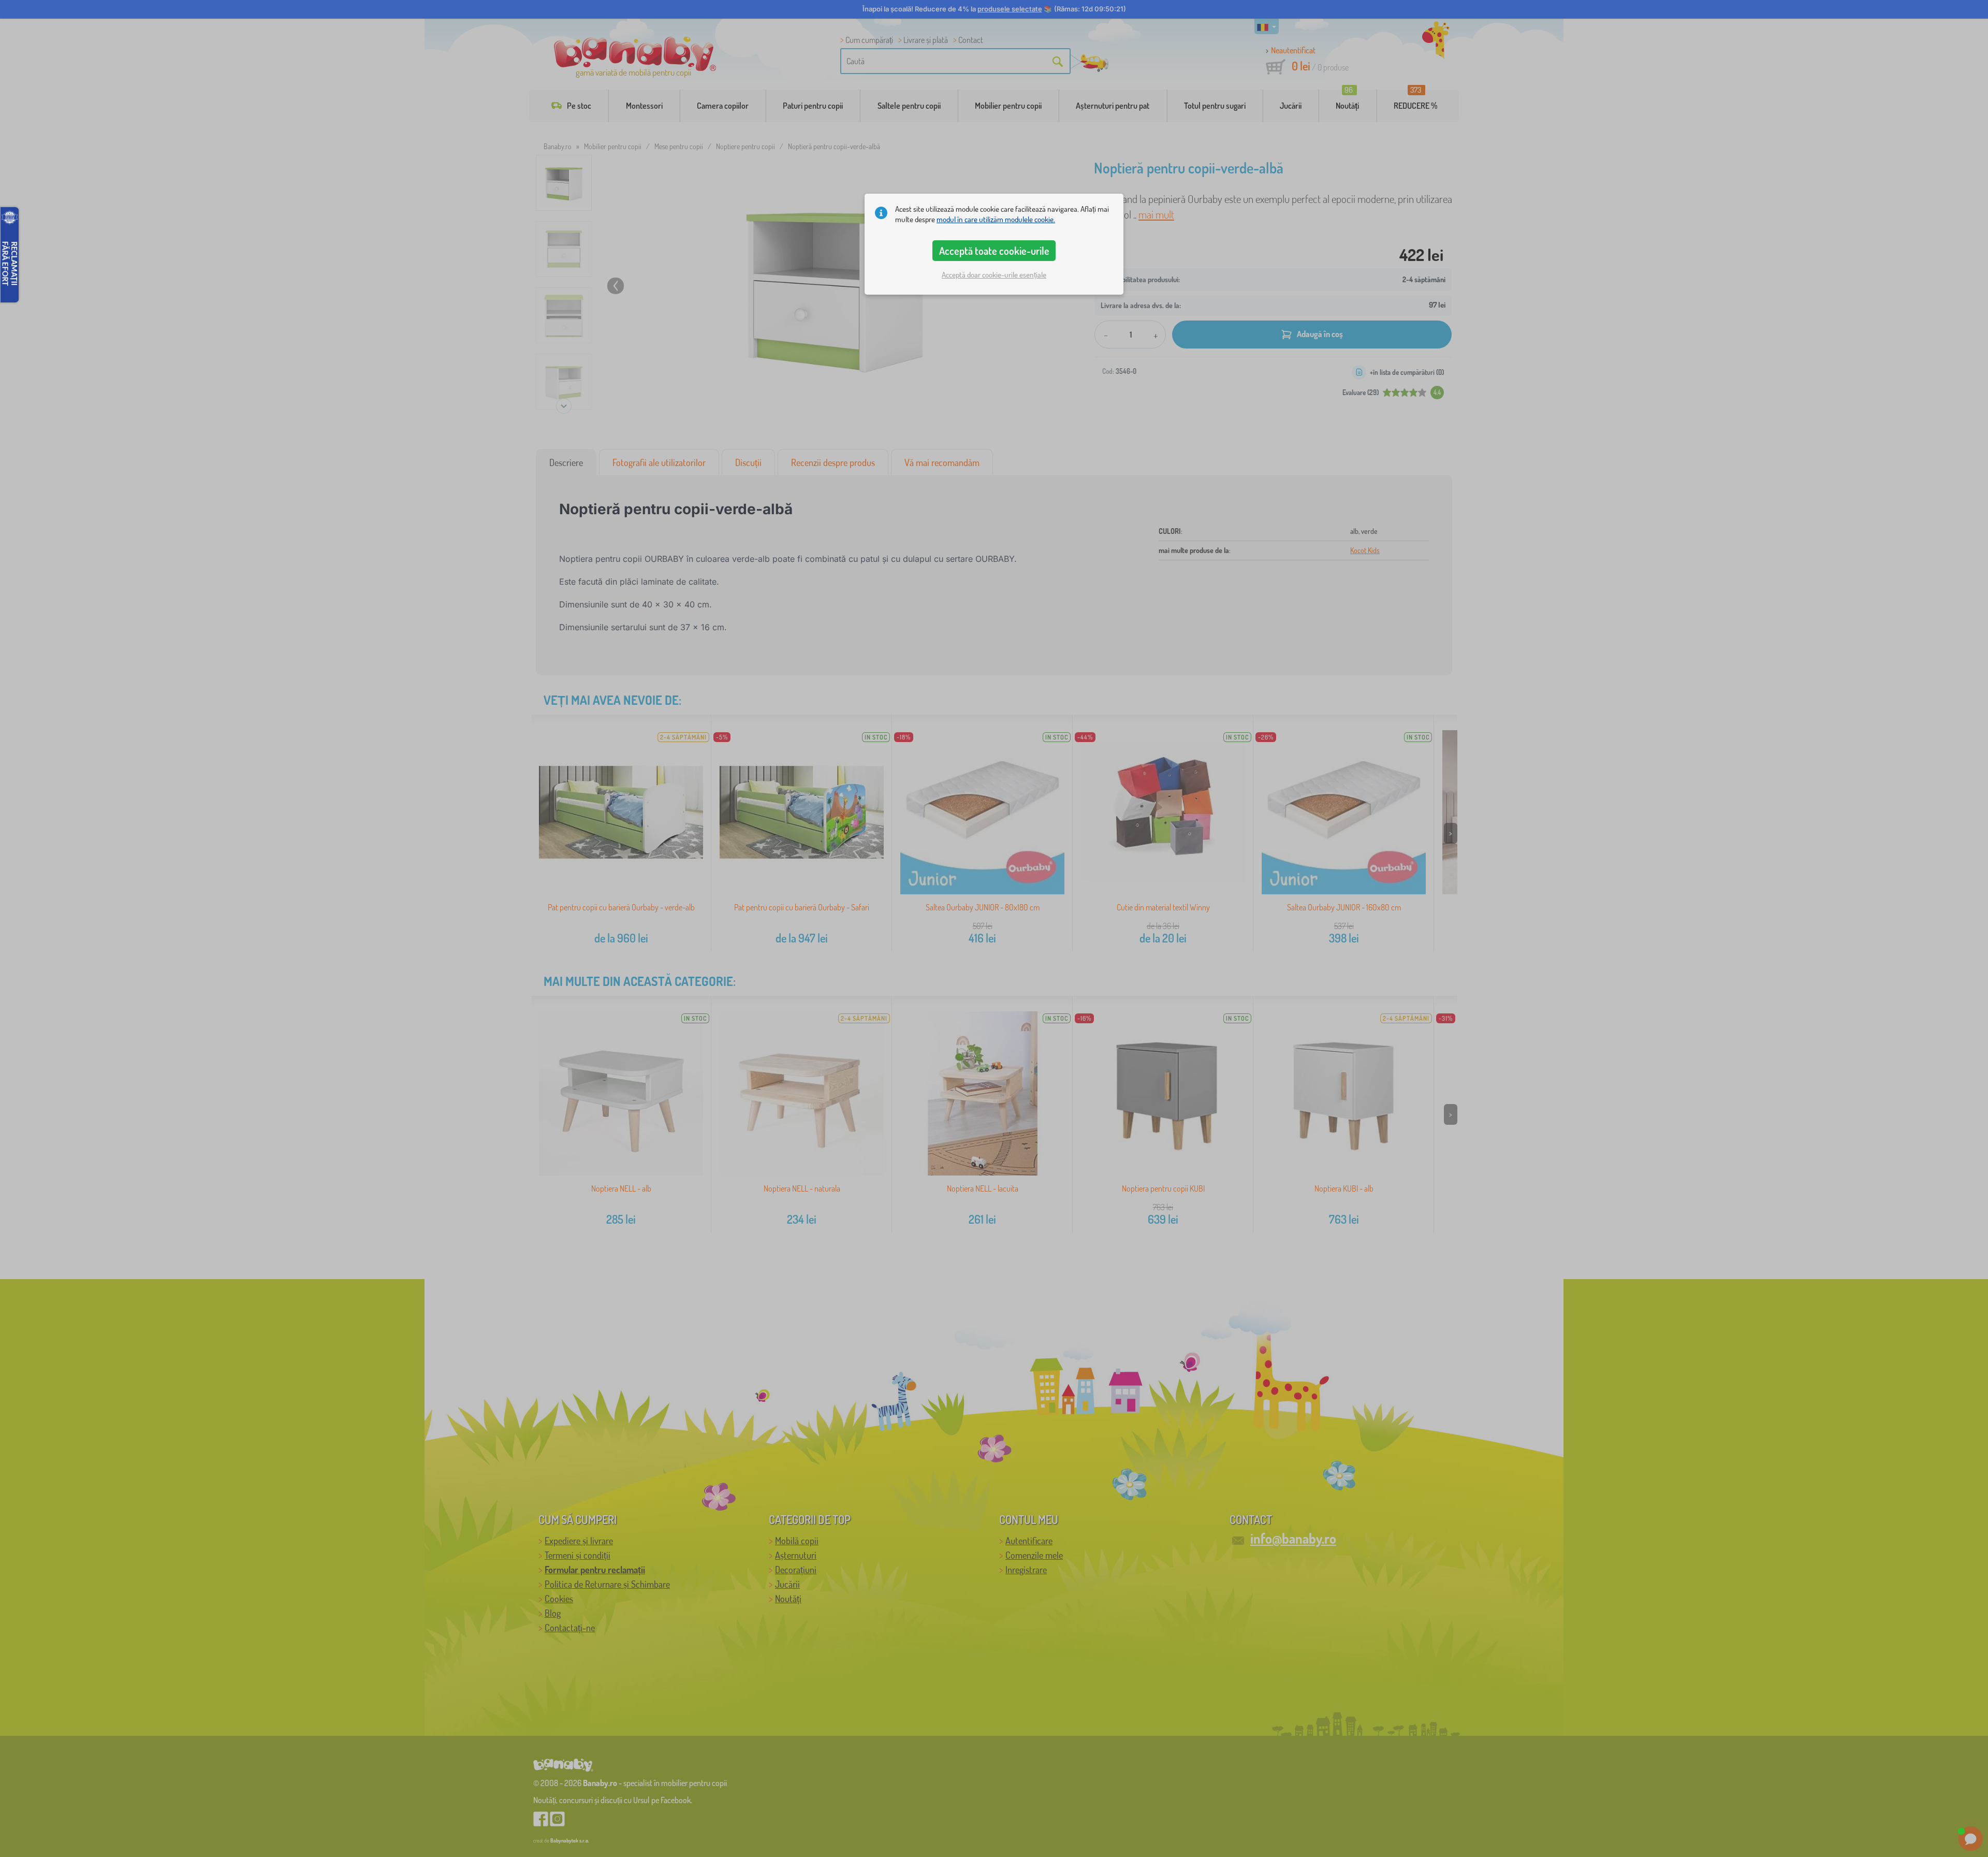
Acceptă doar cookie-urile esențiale (994, 275)
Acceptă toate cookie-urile (994, 251)
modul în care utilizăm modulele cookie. (996, 219)
